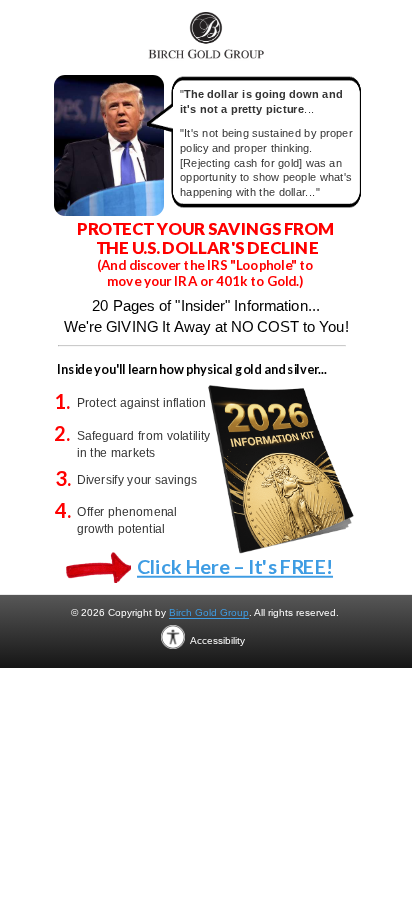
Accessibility (217, 633)
